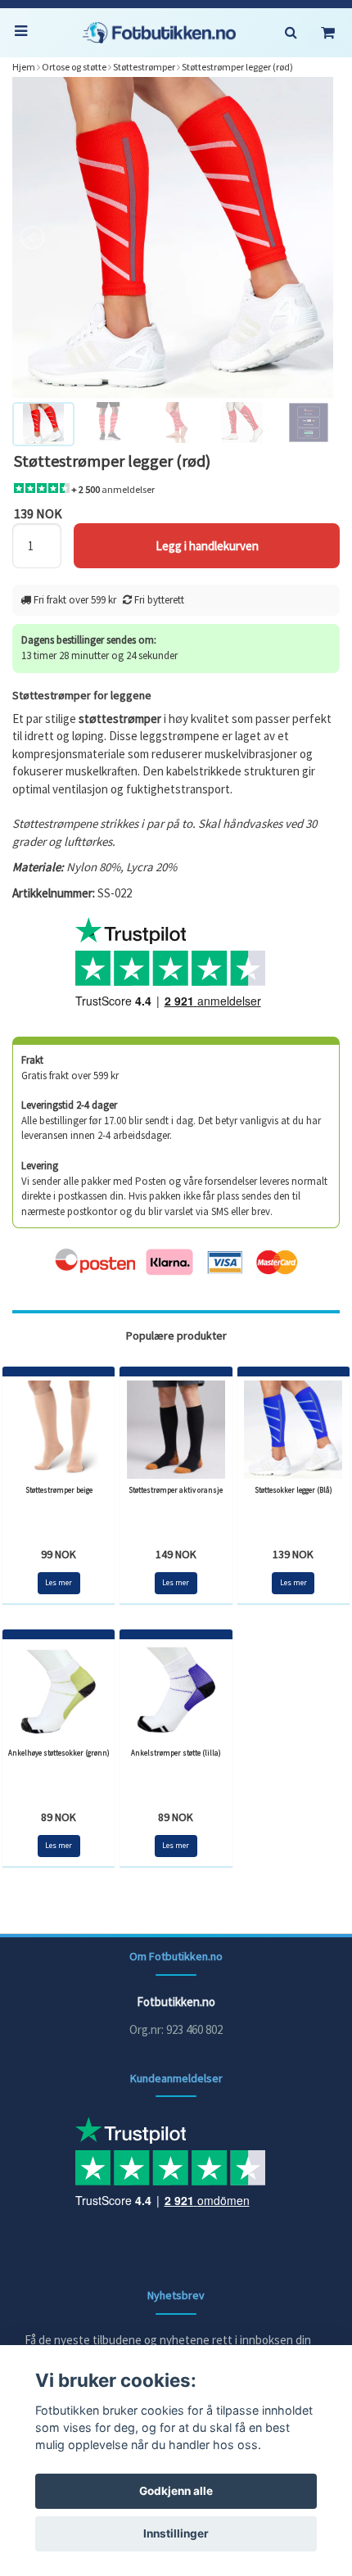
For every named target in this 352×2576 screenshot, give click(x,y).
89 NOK (59, 1817)
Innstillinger (176, 2533)
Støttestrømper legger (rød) (237, 67)
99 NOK (59, 1554)
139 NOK (293, 1554)
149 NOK (176, 1554)
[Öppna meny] (25, 33)
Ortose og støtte (74, 67)
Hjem (24, 67)
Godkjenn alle (176, 2491)
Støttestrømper (144, 67)
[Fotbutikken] (159, 33)
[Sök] (291, 33)
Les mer (59, 1582)
